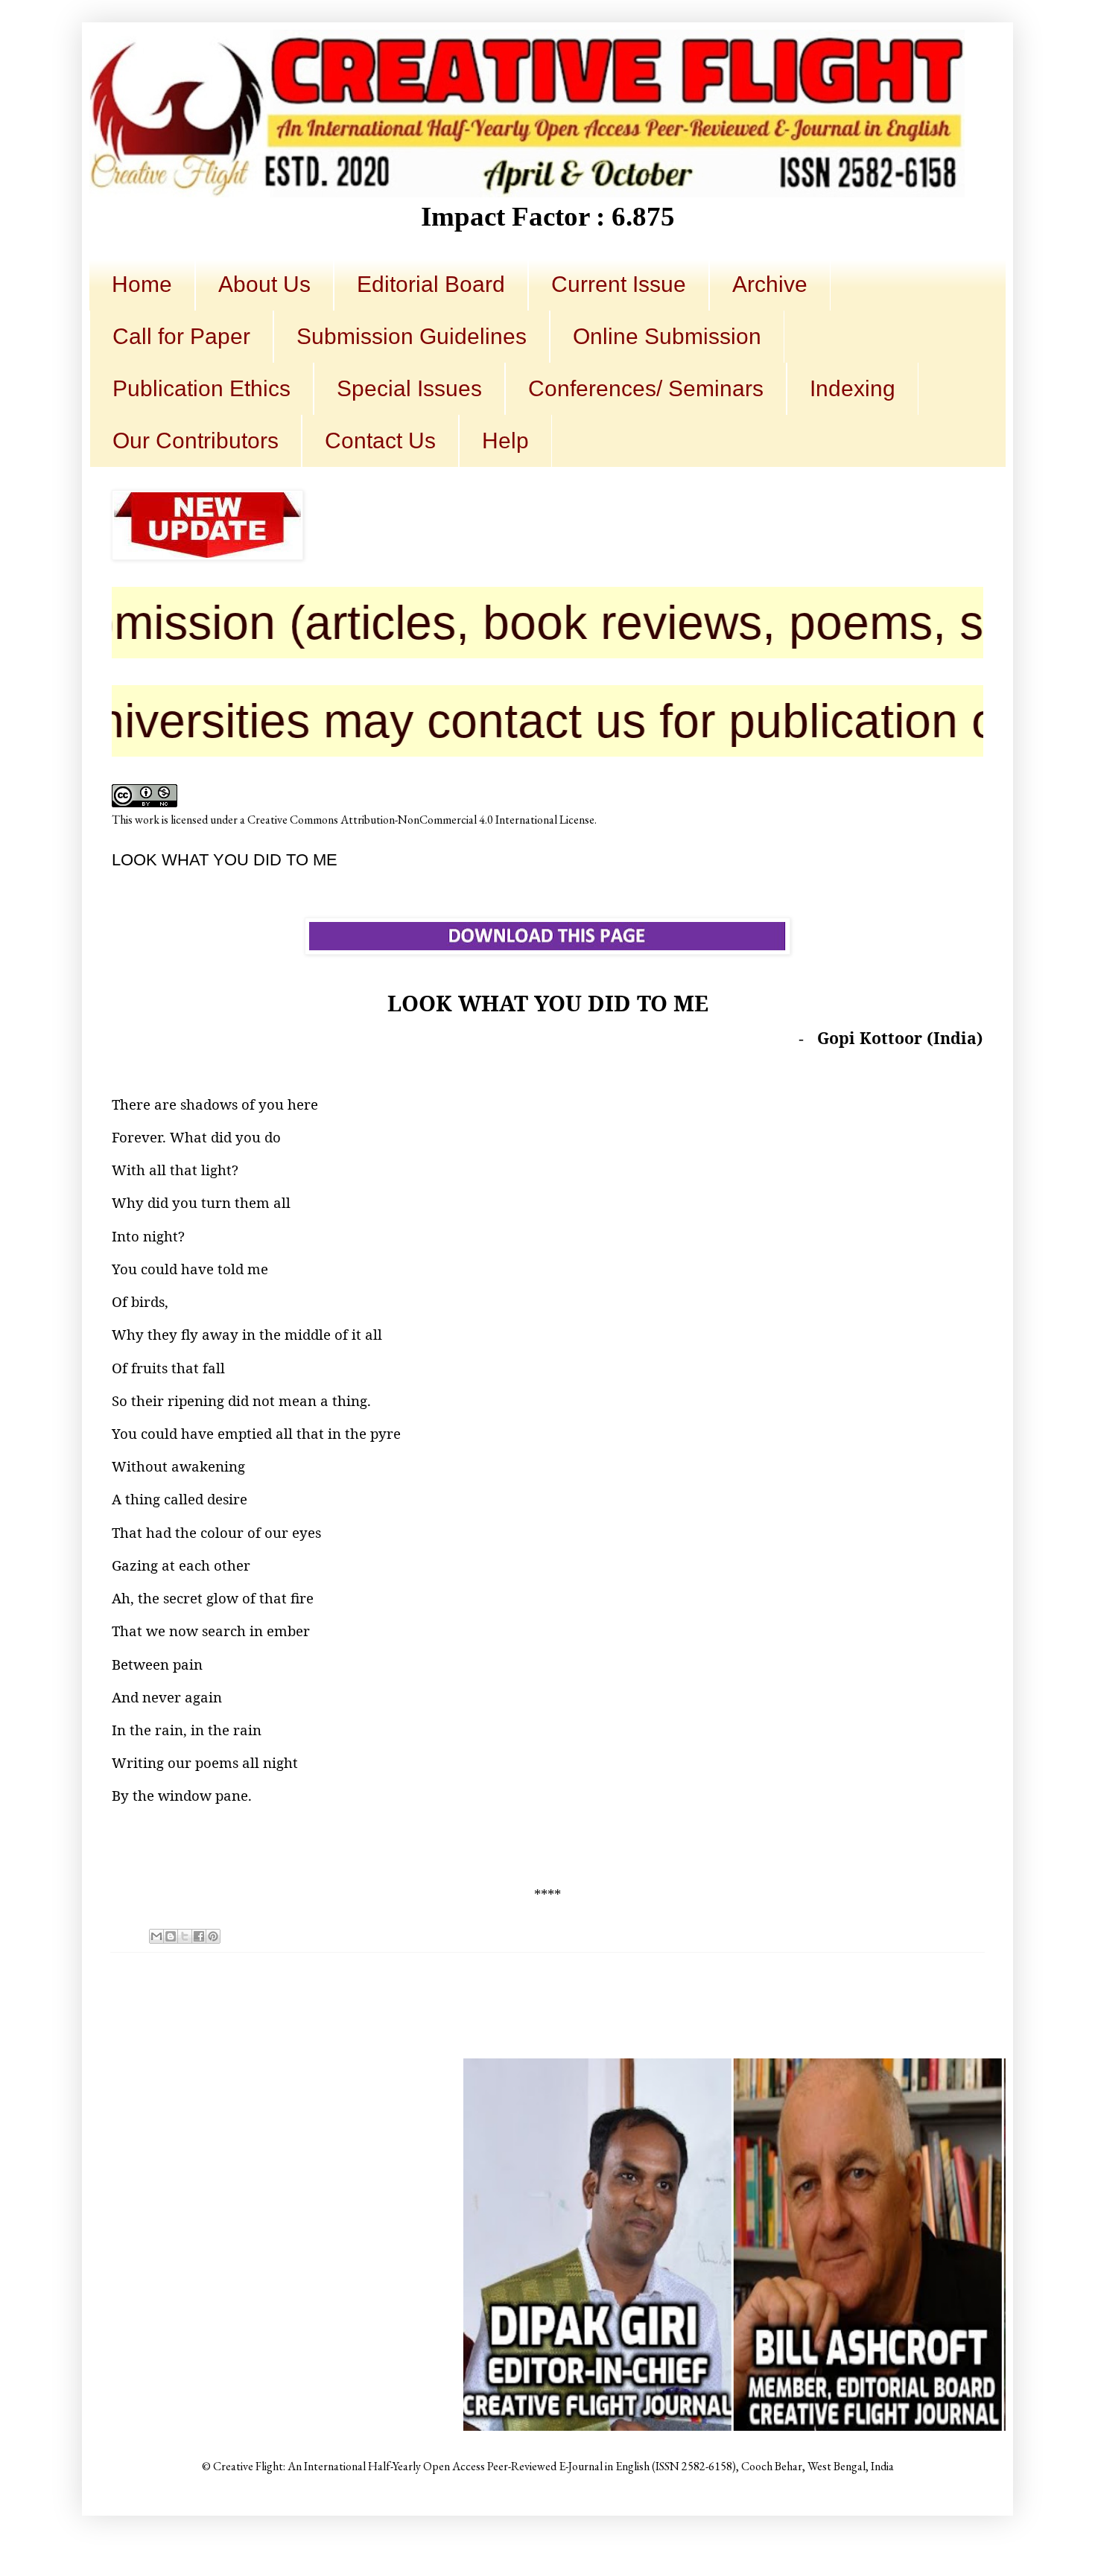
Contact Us (380, 441)
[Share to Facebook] (199, 1936)
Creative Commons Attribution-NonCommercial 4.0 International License (421, 820)
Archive (770, 284)
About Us (264, 284)
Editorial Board (431, 284)
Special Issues (409, 388)
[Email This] (156, 1936)
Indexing (853, 388)
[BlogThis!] (171, 1936)
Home (142, 284)
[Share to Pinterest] (213, 1936)
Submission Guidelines (412, 336)
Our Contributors (196, 441)
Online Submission (667, 336)
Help (505, 441)
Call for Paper (181, 336)
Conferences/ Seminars (646, 388)
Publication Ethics (201, 388)
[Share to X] (185, 1936)
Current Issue (619, 284)
